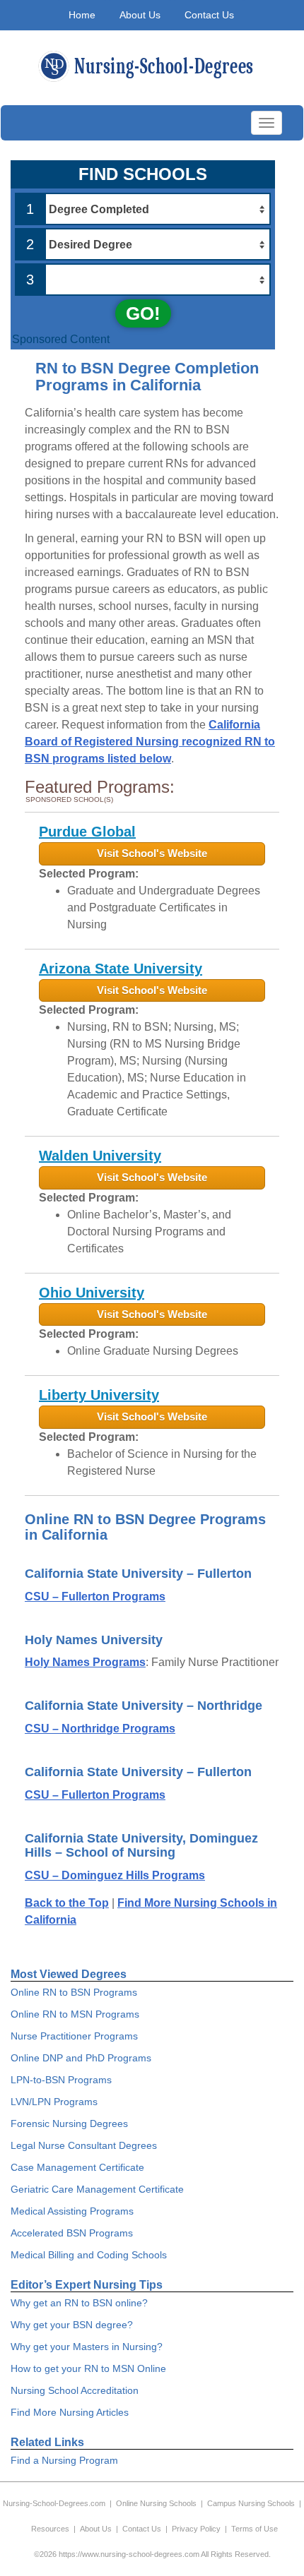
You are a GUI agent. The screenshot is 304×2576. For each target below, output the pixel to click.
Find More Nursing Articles (70, 2412)
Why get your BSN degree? (72, 2325)
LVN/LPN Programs (54, 2102)
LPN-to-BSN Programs (61, 2080)
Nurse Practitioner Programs (74, 2036)
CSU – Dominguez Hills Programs (115, 1875)
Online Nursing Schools (156, 2503)
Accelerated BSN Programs (72, 2233)
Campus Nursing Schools (251, 2503)
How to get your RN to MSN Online (88, 2368)
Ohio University (92, 1293)
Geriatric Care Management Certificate (97, 2189)
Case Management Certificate (77, 2167)
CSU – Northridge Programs (100, 1729)
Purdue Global (87, 832)
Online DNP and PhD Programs (81, 2058)
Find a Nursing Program (64, 2460)
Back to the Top (67, 1903)
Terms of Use (255, 2529)
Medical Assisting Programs (72, 2211)
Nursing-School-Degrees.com (54, 2503)
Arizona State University (121, 969)
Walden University (100, 1156)
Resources (50, 2529)
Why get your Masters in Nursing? (87, 2347)
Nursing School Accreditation (75, 2390)
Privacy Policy (196, 2529)
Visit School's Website (152, 853)
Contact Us (209, 15)
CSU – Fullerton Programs (95, 1596)
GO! (143, 313)
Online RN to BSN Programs (74, 1992)
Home (82, 15)
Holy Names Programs (85, 1662)
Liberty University (99, 1395)
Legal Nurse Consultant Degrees (84, 2145)
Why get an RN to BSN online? (79, 2303)
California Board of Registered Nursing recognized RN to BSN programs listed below (150, 742)
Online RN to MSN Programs (75, 2014)
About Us (140, 15)
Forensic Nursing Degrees (69, 2123)
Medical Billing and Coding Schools (89, 2255)
